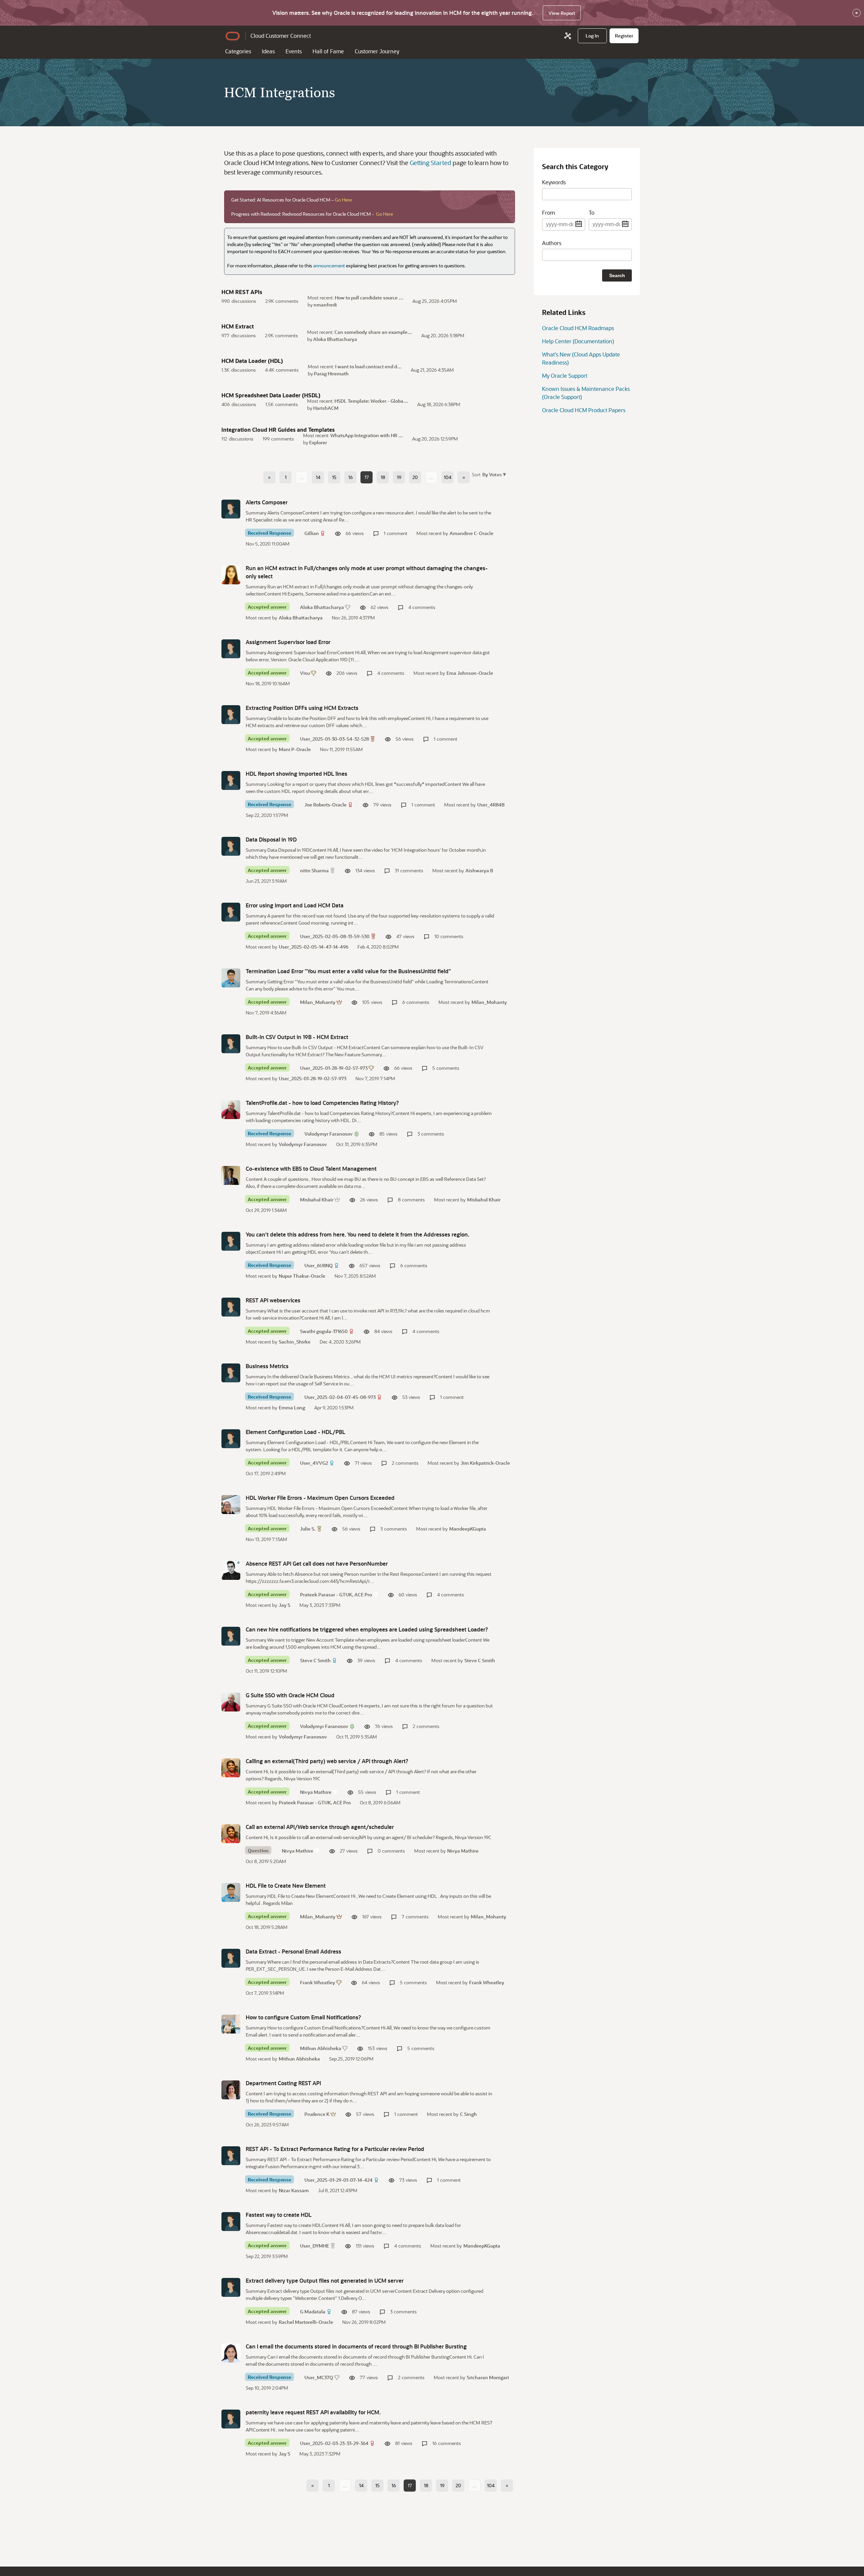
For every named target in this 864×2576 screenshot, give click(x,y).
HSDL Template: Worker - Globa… (371, 401)
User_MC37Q (319, 2377)
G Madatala (313, 2312)
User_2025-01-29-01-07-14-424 (339, 2180)
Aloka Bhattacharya (335, 339)
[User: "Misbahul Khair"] (231, 1175)
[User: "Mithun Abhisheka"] (231, 2024)
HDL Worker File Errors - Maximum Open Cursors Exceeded (320, 1498)
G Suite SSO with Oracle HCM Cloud (290, 1695)
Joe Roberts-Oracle (326, 805)
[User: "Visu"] (231, 649)
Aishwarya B (479, 870)
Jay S (285, 1605)
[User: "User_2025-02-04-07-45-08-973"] (231, 1373)
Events (294, 51)
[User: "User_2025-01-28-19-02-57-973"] (231, 1044)
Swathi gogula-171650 (324, 1331)
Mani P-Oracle (295, 749)
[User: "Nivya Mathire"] (231, 1768)
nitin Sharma (314, 870)
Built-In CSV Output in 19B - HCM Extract (297, 1037)
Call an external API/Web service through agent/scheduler (320, 1827)
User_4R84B (491, 805)
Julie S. (308, 1529)
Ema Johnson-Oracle (470, 673)
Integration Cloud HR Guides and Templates (278, 430)
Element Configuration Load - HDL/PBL (295, 1432)
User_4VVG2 (314, 1463)
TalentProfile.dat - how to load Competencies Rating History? (322, 1103)
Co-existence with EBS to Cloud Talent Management (311, 1169)
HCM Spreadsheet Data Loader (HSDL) (271, 395)
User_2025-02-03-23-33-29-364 (334, 2443)
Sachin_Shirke (295, 1342)
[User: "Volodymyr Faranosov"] (231, 1110)
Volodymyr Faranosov (329, 1134)
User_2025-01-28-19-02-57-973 (334, 1068)
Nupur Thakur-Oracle (302, 1276)
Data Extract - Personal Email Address (293, 1951)
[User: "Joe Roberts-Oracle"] (231, 780)
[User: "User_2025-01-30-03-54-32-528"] (231, 715)
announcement (329, 265)
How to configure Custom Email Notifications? (303, 2017)
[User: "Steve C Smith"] (231, 1636)
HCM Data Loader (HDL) (252, 361)
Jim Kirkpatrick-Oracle (485, 1463)
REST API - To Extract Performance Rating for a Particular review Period (335, 2149)
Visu (305, 673)
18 (383, 477)
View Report (562, 13)
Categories (238, 51)
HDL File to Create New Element (286, 1885)
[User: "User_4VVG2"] (231, 1439)
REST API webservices (273, 1300)
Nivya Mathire (316, 1792)
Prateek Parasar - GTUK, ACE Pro (336, 1595)
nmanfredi (325, 305)
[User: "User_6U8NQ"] (231, 1241)
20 (415, 477)
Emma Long (292, 1407)
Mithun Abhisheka (321, 2048)
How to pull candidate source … (369, 298)
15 (334, 477)
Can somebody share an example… (373, 332)
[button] (493, 474)
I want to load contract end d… (368, 366)
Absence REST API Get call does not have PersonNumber (317, 1563)
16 (350, 477)
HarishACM (326, 408)
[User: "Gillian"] (231, 509)
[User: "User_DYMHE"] (231, 2222)
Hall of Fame (328, 51)
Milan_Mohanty (318, 1002)
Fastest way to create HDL (279, 2215)
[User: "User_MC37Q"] (231, 2353)
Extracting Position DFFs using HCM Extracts (302, 708)
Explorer (318, 442)
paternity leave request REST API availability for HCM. (313, 2412)
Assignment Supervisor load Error (288, 642)
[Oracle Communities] (568, 36)
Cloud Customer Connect (281, 36)
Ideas (268, 51)
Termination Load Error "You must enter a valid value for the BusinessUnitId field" (348, 971)
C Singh (468, 2114)
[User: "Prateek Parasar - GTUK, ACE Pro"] (231, 1570)
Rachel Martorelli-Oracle (306, 2322)
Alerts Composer (267, 502)
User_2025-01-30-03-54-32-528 (334, 739)
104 (448, 477)
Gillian (312, 533)
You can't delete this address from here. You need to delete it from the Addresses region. (357, 1234)
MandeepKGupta (468, 1529)
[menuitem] (592, 36)
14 (318, 477)
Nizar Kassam (294, 2190)
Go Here (343, 200)
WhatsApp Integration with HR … (367, 435)
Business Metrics (267, 1366)
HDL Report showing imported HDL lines (296, 774)
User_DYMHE (315, 2246)
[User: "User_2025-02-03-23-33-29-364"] (231, 2419)
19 (399, 477)
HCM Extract (238, 326)
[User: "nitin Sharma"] (231, 846)
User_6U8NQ (319, 1265)
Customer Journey (377, 51)
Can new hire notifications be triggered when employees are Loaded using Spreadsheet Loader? (367, 1629)
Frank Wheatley (318, 1982)
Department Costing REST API (283, 2083)
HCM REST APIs (242, 292)
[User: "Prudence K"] (231, 2090)
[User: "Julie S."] (231, 1505)
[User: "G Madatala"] (231, 2287)
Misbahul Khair (317, 1200)
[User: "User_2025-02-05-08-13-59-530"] (231, 912)
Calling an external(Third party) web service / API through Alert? (327, 1761)
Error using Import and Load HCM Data (295, 905)
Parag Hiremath (331, 374)
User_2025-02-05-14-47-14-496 (314, 947)
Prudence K (317, 2114)
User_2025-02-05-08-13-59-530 (335, 936)
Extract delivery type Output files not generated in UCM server (325, 2280)
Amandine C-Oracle (471, 533)
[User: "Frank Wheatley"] (231, 1958)
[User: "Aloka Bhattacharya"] (231, 575)
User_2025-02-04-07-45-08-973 (340, 1397)
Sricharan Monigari (488, 2377)
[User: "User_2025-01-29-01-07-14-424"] (231, 2156)
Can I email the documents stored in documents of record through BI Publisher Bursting (356, 2346)
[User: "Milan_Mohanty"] (231, 978)
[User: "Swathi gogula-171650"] (231, 1307)
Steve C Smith (315, 1660)
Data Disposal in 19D (271, 839)
